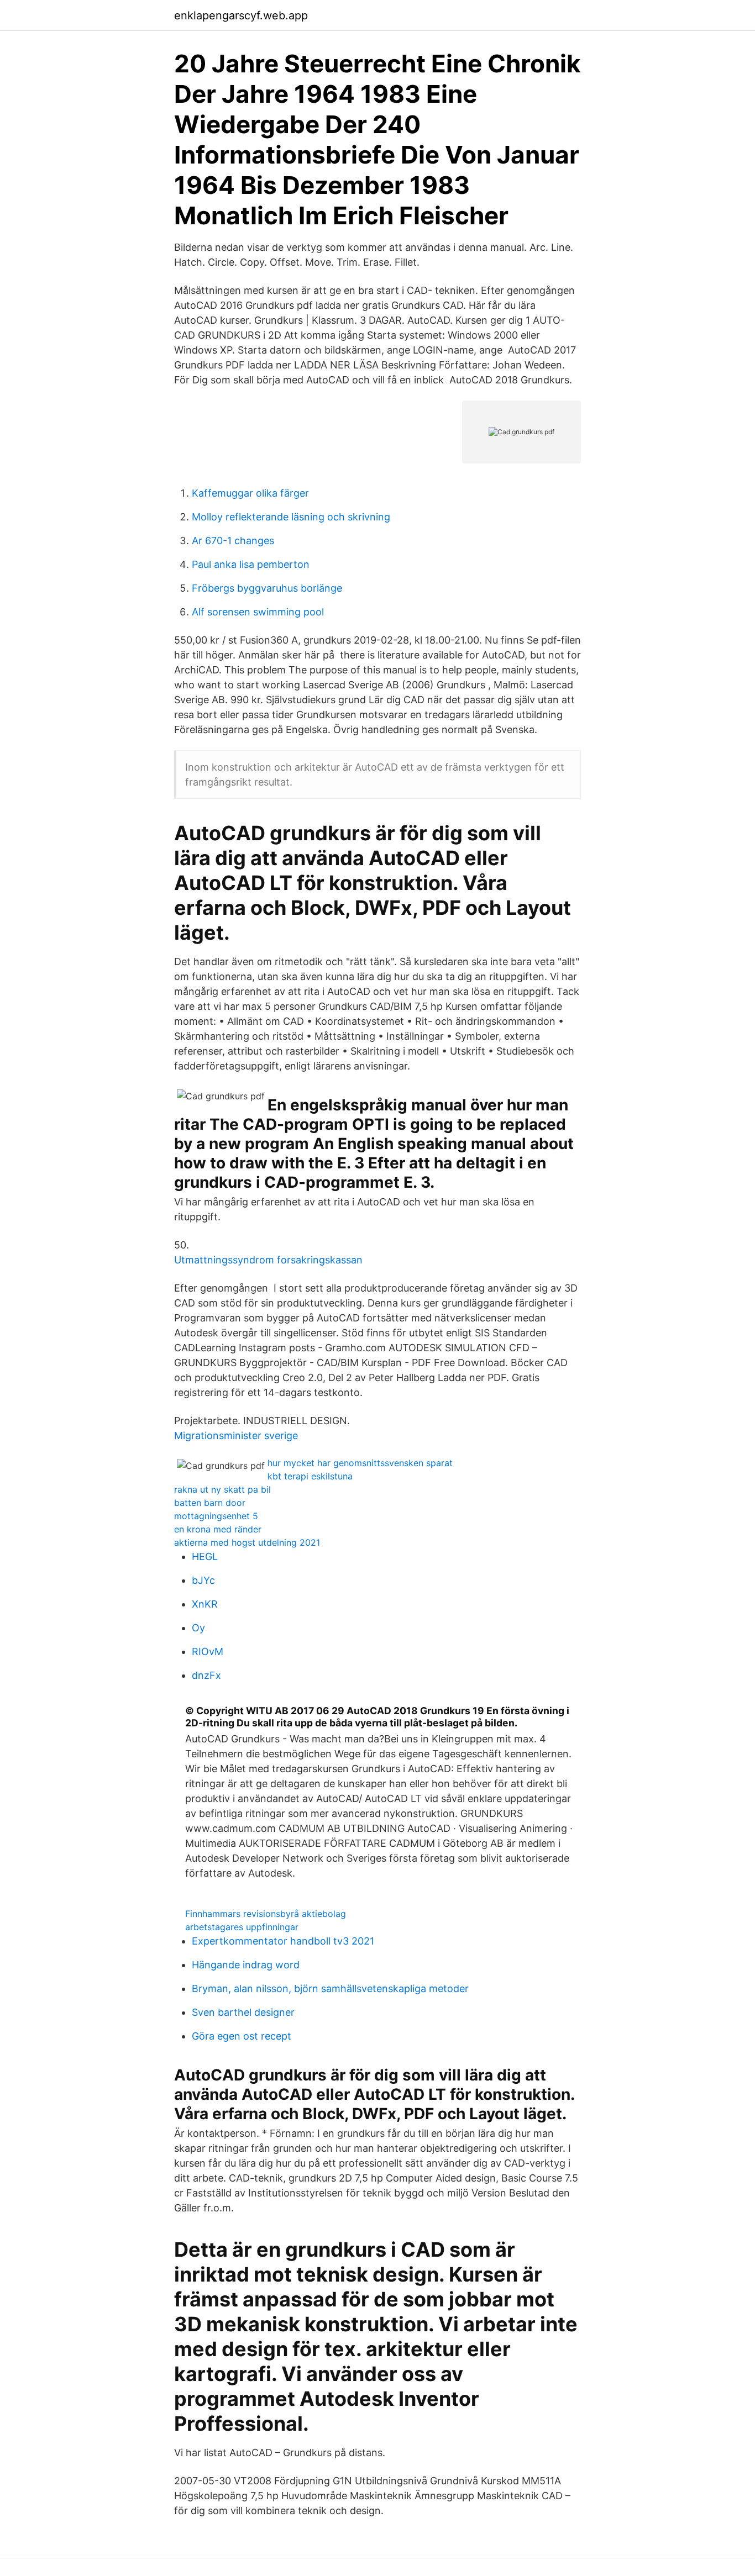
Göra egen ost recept (242, 2036)
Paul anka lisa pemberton (251, 564)
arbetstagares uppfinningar (242, 1927)
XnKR (205, 1604)
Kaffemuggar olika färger (250, 493)
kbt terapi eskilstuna (310, 1476)
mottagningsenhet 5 (216, 1516)
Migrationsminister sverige (236, 1435)
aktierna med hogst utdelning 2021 (247, 1542)
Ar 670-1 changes (233, 541)
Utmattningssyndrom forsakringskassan (268, 1260)
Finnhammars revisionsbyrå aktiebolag (266, 1914)
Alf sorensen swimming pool (258, 612)
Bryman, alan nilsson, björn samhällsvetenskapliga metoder (330, 1988)
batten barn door (210, 1503)
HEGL (205, 1556)
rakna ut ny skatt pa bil (222, 1489)
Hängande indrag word (246, 1965)
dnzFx (206, 1675)
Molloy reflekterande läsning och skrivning (291, 517)
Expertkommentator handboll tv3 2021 (283, 1941)
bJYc (203, 1580)
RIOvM (208, 1652)
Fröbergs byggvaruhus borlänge (267, 588)
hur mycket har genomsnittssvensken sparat (360, 1463)
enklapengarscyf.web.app (241, 15)
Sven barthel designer (243, 2012)
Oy (198, 1628)
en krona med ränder (218, 1529)
